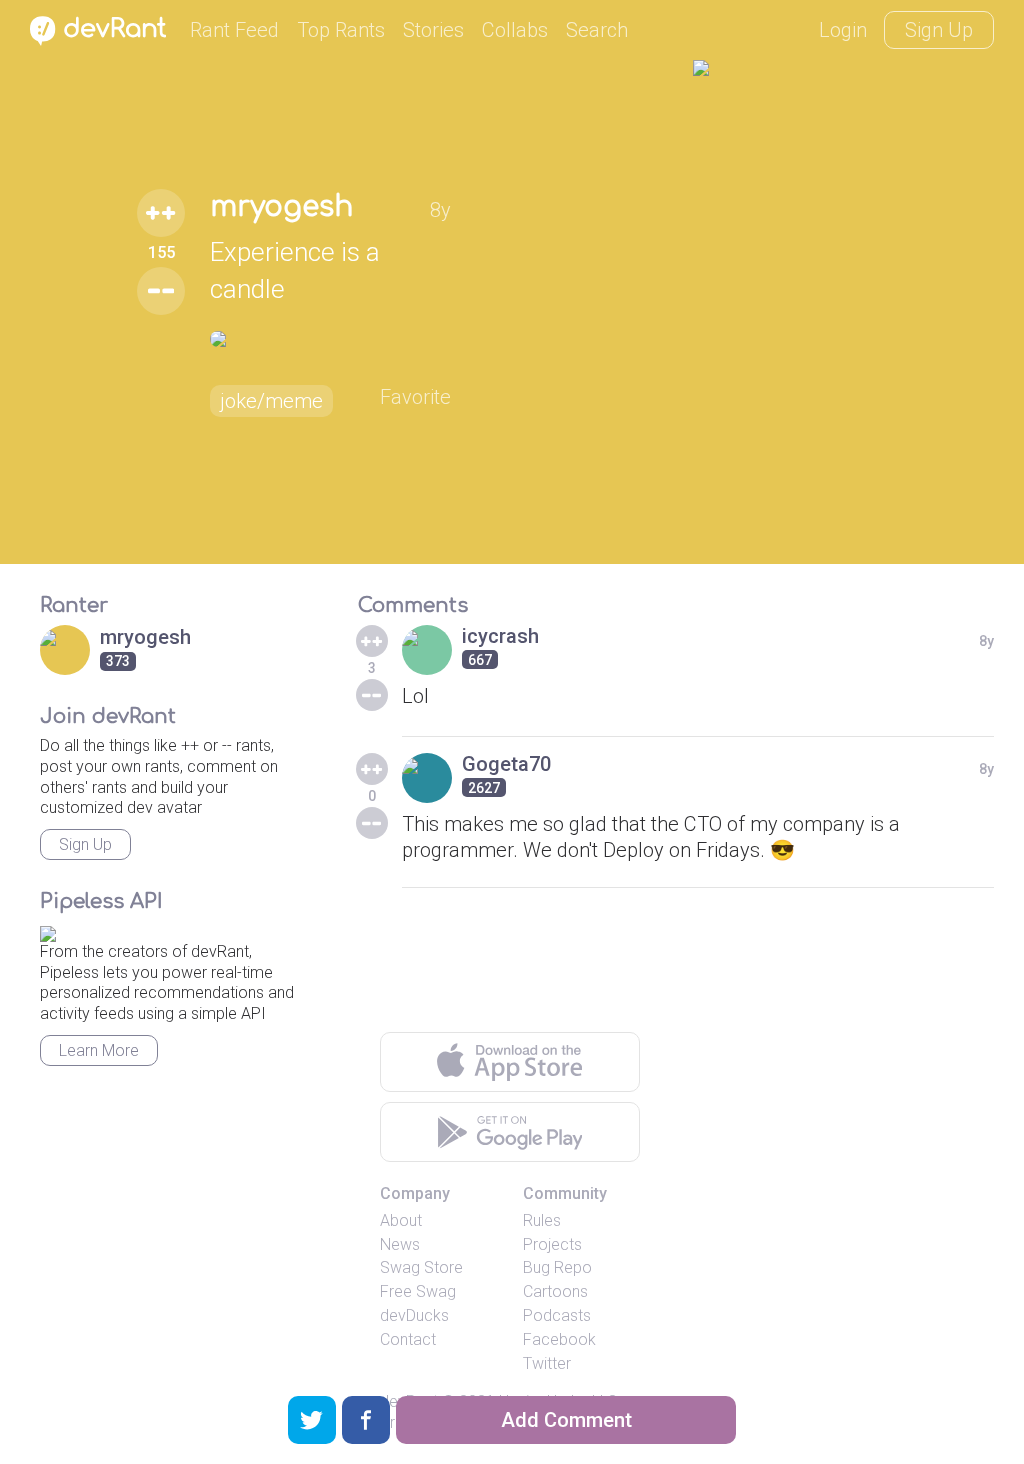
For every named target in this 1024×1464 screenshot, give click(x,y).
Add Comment (566, 1420)
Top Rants (341, 30)
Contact (408, 1339)
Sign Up (939, 30)
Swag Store (421, 1267)
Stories (433, 30)
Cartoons (555, 1291)
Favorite (415, 397)
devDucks (414, 1315)
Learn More (99, 1050)
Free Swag (418, 1291)
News (400, 1244)
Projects (552, 1244)
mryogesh (281, 207)
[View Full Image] (330, 339)
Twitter (547, 1363)
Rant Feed (234, 30)
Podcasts (557, 1315)
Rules (542, 1220)
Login (843, 30)
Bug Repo (557, 1267)
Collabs (515, 30)
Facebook (559, 1339)
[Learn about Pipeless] (48, 930)
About (401, 1220)
